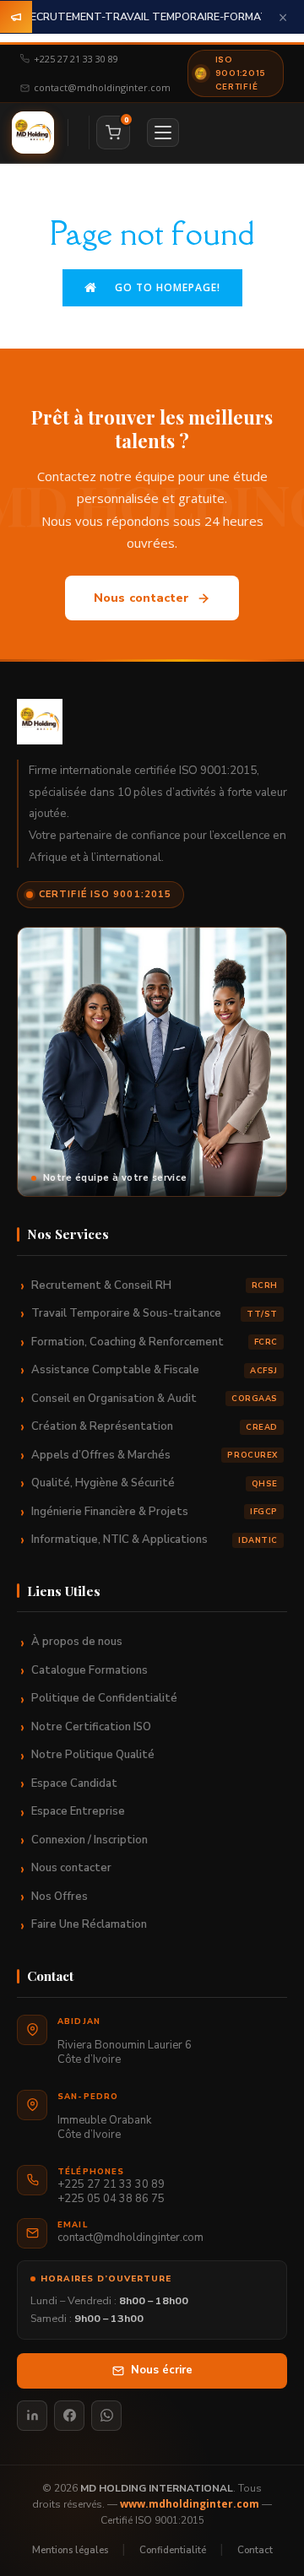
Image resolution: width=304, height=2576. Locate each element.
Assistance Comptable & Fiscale (155, 1370)
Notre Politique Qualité (93, 1755)
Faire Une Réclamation (89, 1924)
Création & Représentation (155, 1426)
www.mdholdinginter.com (190, 2504)
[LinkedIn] (32, 2416)
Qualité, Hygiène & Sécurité (155, 1483)
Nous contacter (142, 598)
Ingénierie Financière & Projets (155, 1512)
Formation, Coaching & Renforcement (155, 1342)
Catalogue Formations (90, 1670)
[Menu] (163, 133)
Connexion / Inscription (90, 1840)
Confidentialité (173, 2550)
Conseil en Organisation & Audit (155, 1399)
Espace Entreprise (78, 1811)
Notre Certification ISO (91, 1727)
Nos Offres (60, 1897)
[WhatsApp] (106, 2416)
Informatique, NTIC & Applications (155, 1540)
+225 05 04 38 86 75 (111, 2199)
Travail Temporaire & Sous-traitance (155, 1313)
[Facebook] (69, 2416)
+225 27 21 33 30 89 (76, 59)
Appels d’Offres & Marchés (155, 1455)
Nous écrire (162, 2370)
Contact (255, 2550)
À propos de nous (77, 1642)
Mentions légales (70, 2550)
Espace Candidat (74, 1783)
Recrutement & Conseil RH (155, 1285)
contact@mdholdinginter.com (102, 87)
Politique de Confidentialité (104, 1698)
